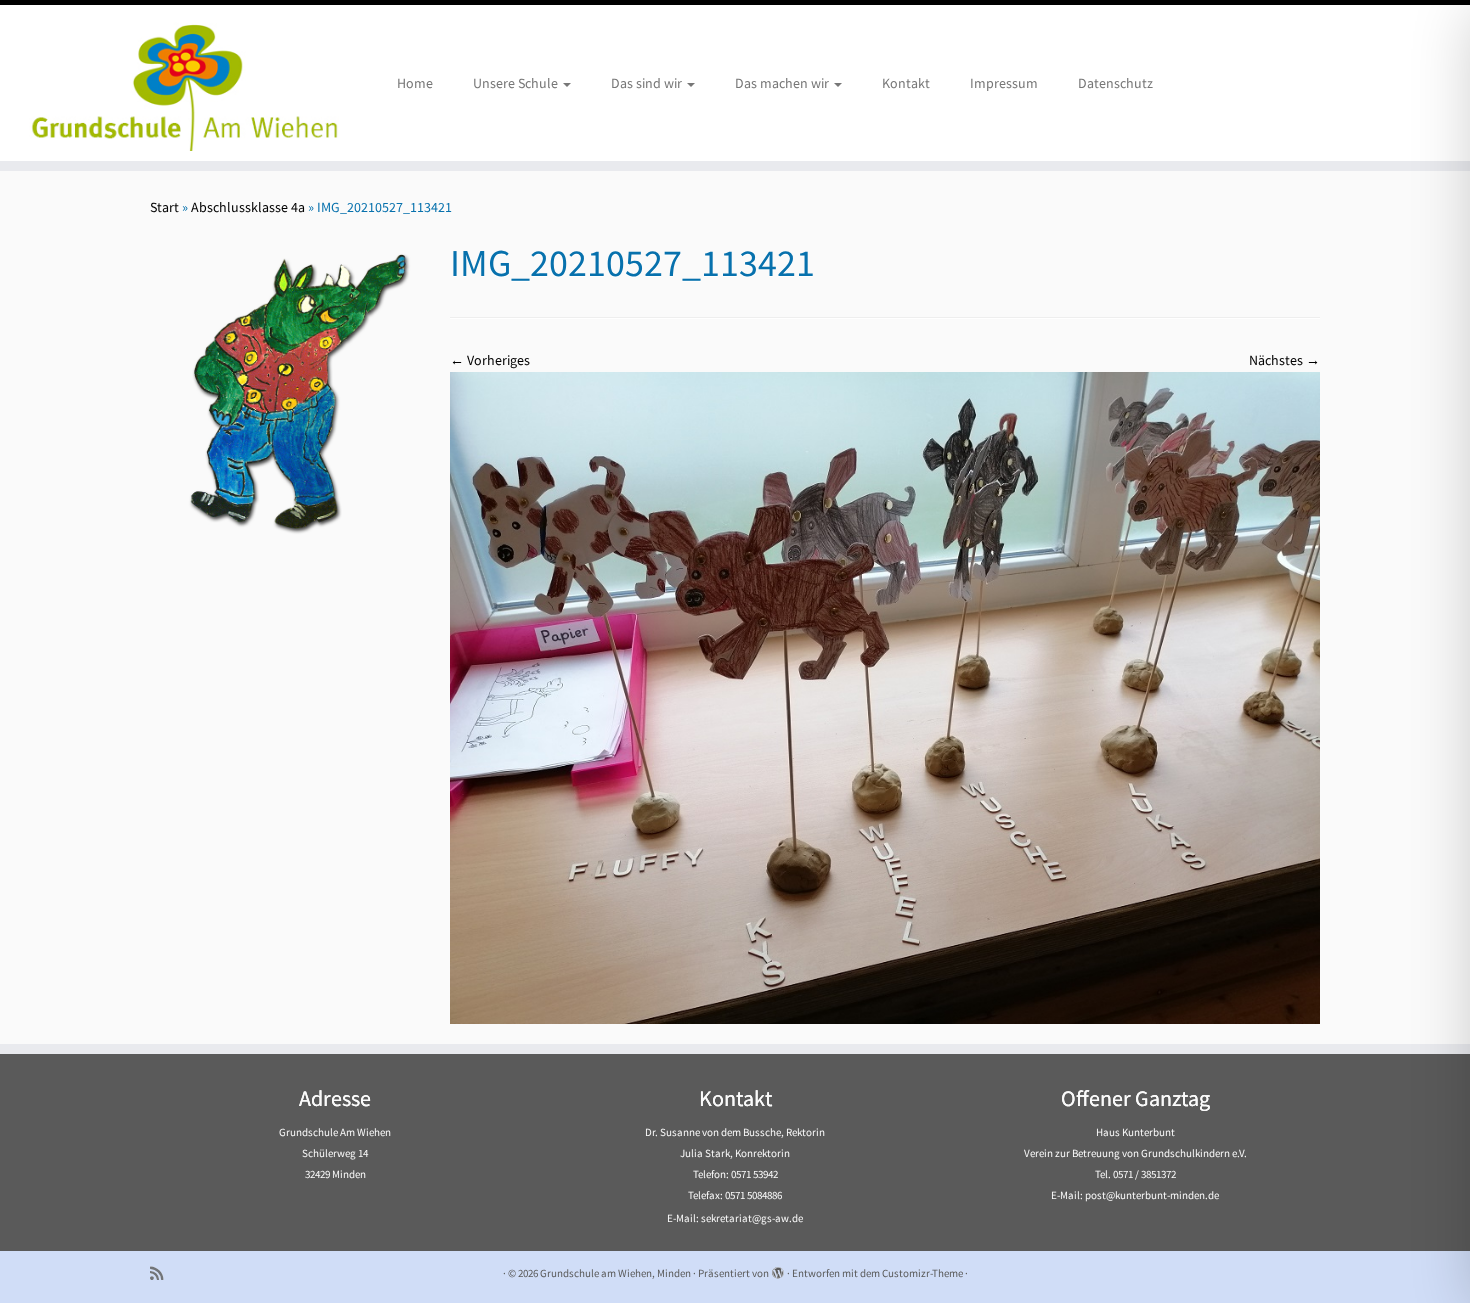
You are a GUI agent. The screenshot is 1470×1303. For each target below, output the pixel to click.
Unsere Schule (517, 83)
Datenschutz (1115, 83)
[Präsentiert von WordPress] (778, 1269)
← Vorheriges (490, 360)
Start (164, 207)
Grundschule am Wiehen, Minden (615, 1273)
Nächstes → (1284, 360)
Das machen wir (783, 83)
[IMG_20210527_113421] (885, 696)
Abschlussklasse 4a (248, 207)
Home (415, 83)
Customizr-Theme (922, 1273)
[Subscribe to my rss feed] (163, 1273)
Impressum (1004, 83)
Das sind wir (648, 83)
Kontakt (906, 83)
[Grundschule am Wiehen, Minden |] (169, 83)
